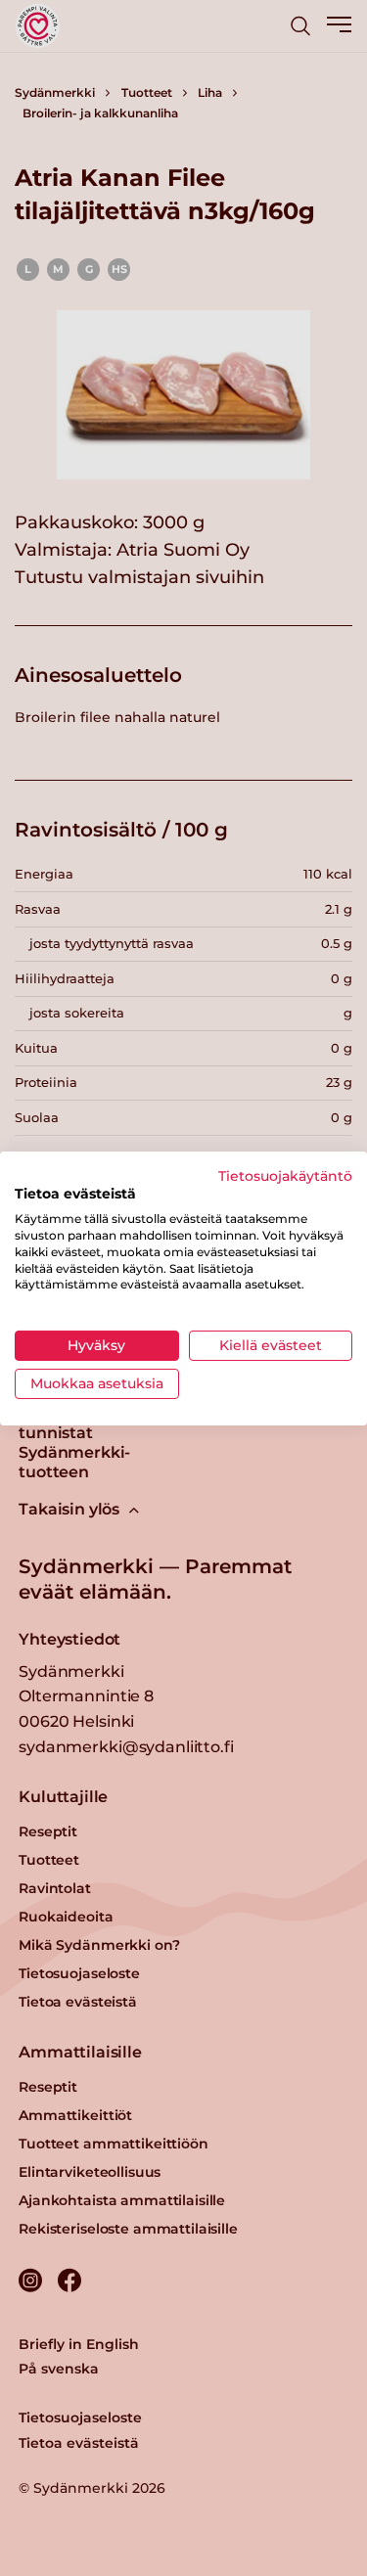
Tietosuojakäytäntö (285, 1175)
